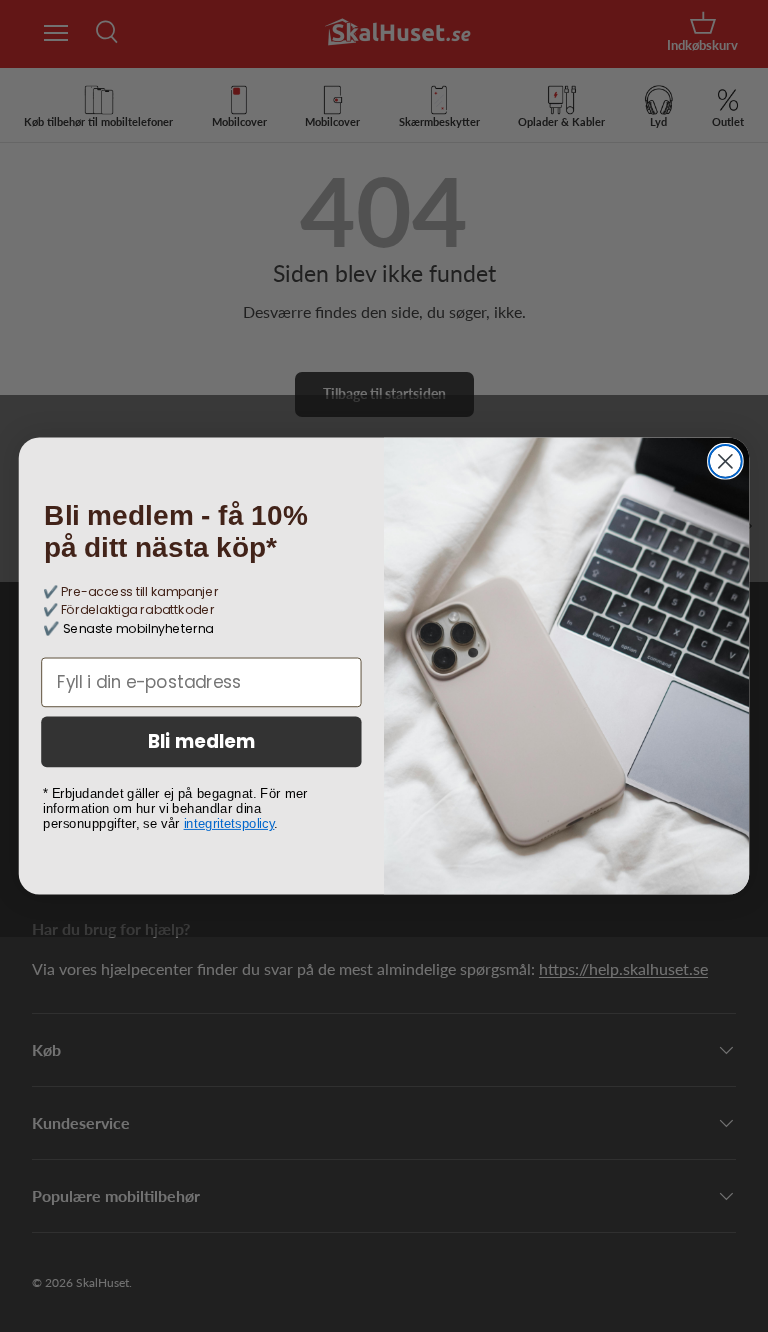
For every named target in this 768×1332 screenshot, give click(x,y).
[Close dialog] (725, 461)
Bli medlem (202, 742)
